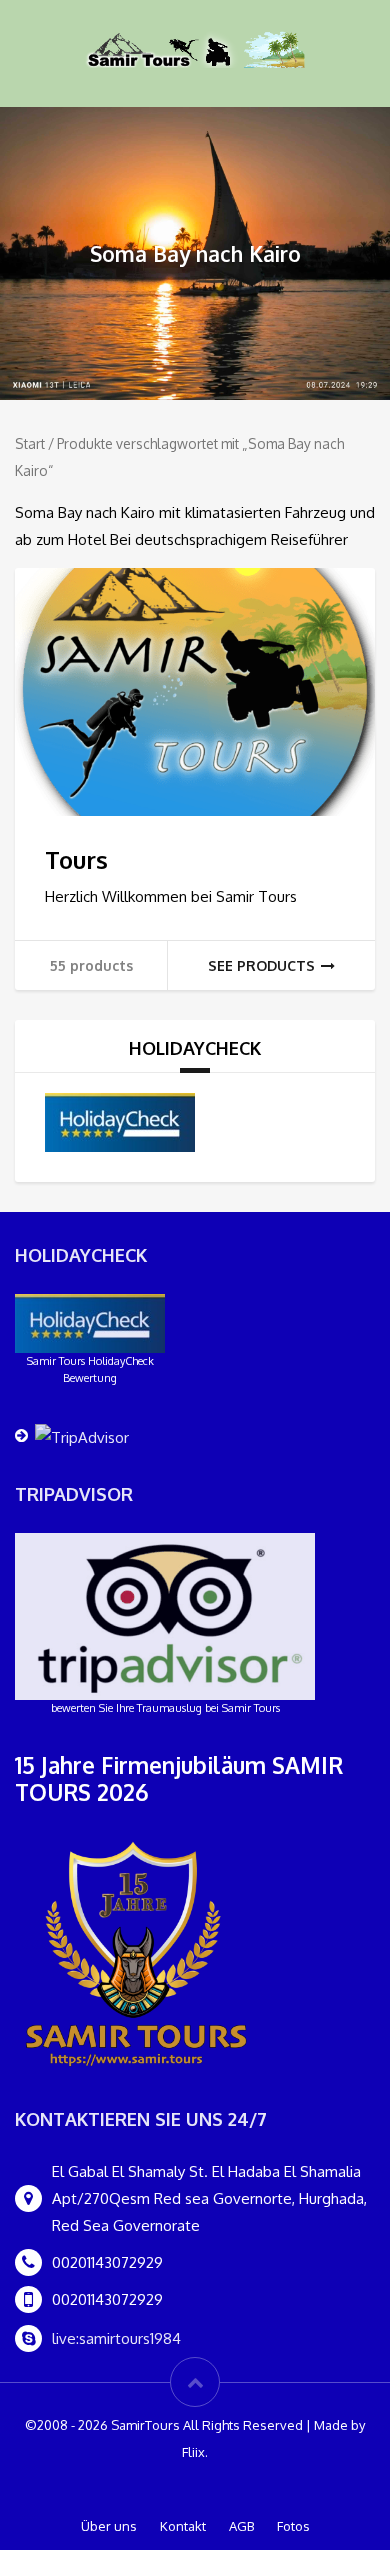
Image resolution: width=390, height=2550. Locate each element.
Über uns (109, 2526)
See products (261, 965)
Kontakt (183, 2526)
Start (30, 443)
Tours (76, 859)
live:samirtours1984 (116, 2338)
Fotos (293, 2526)
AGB (241, 2526)
